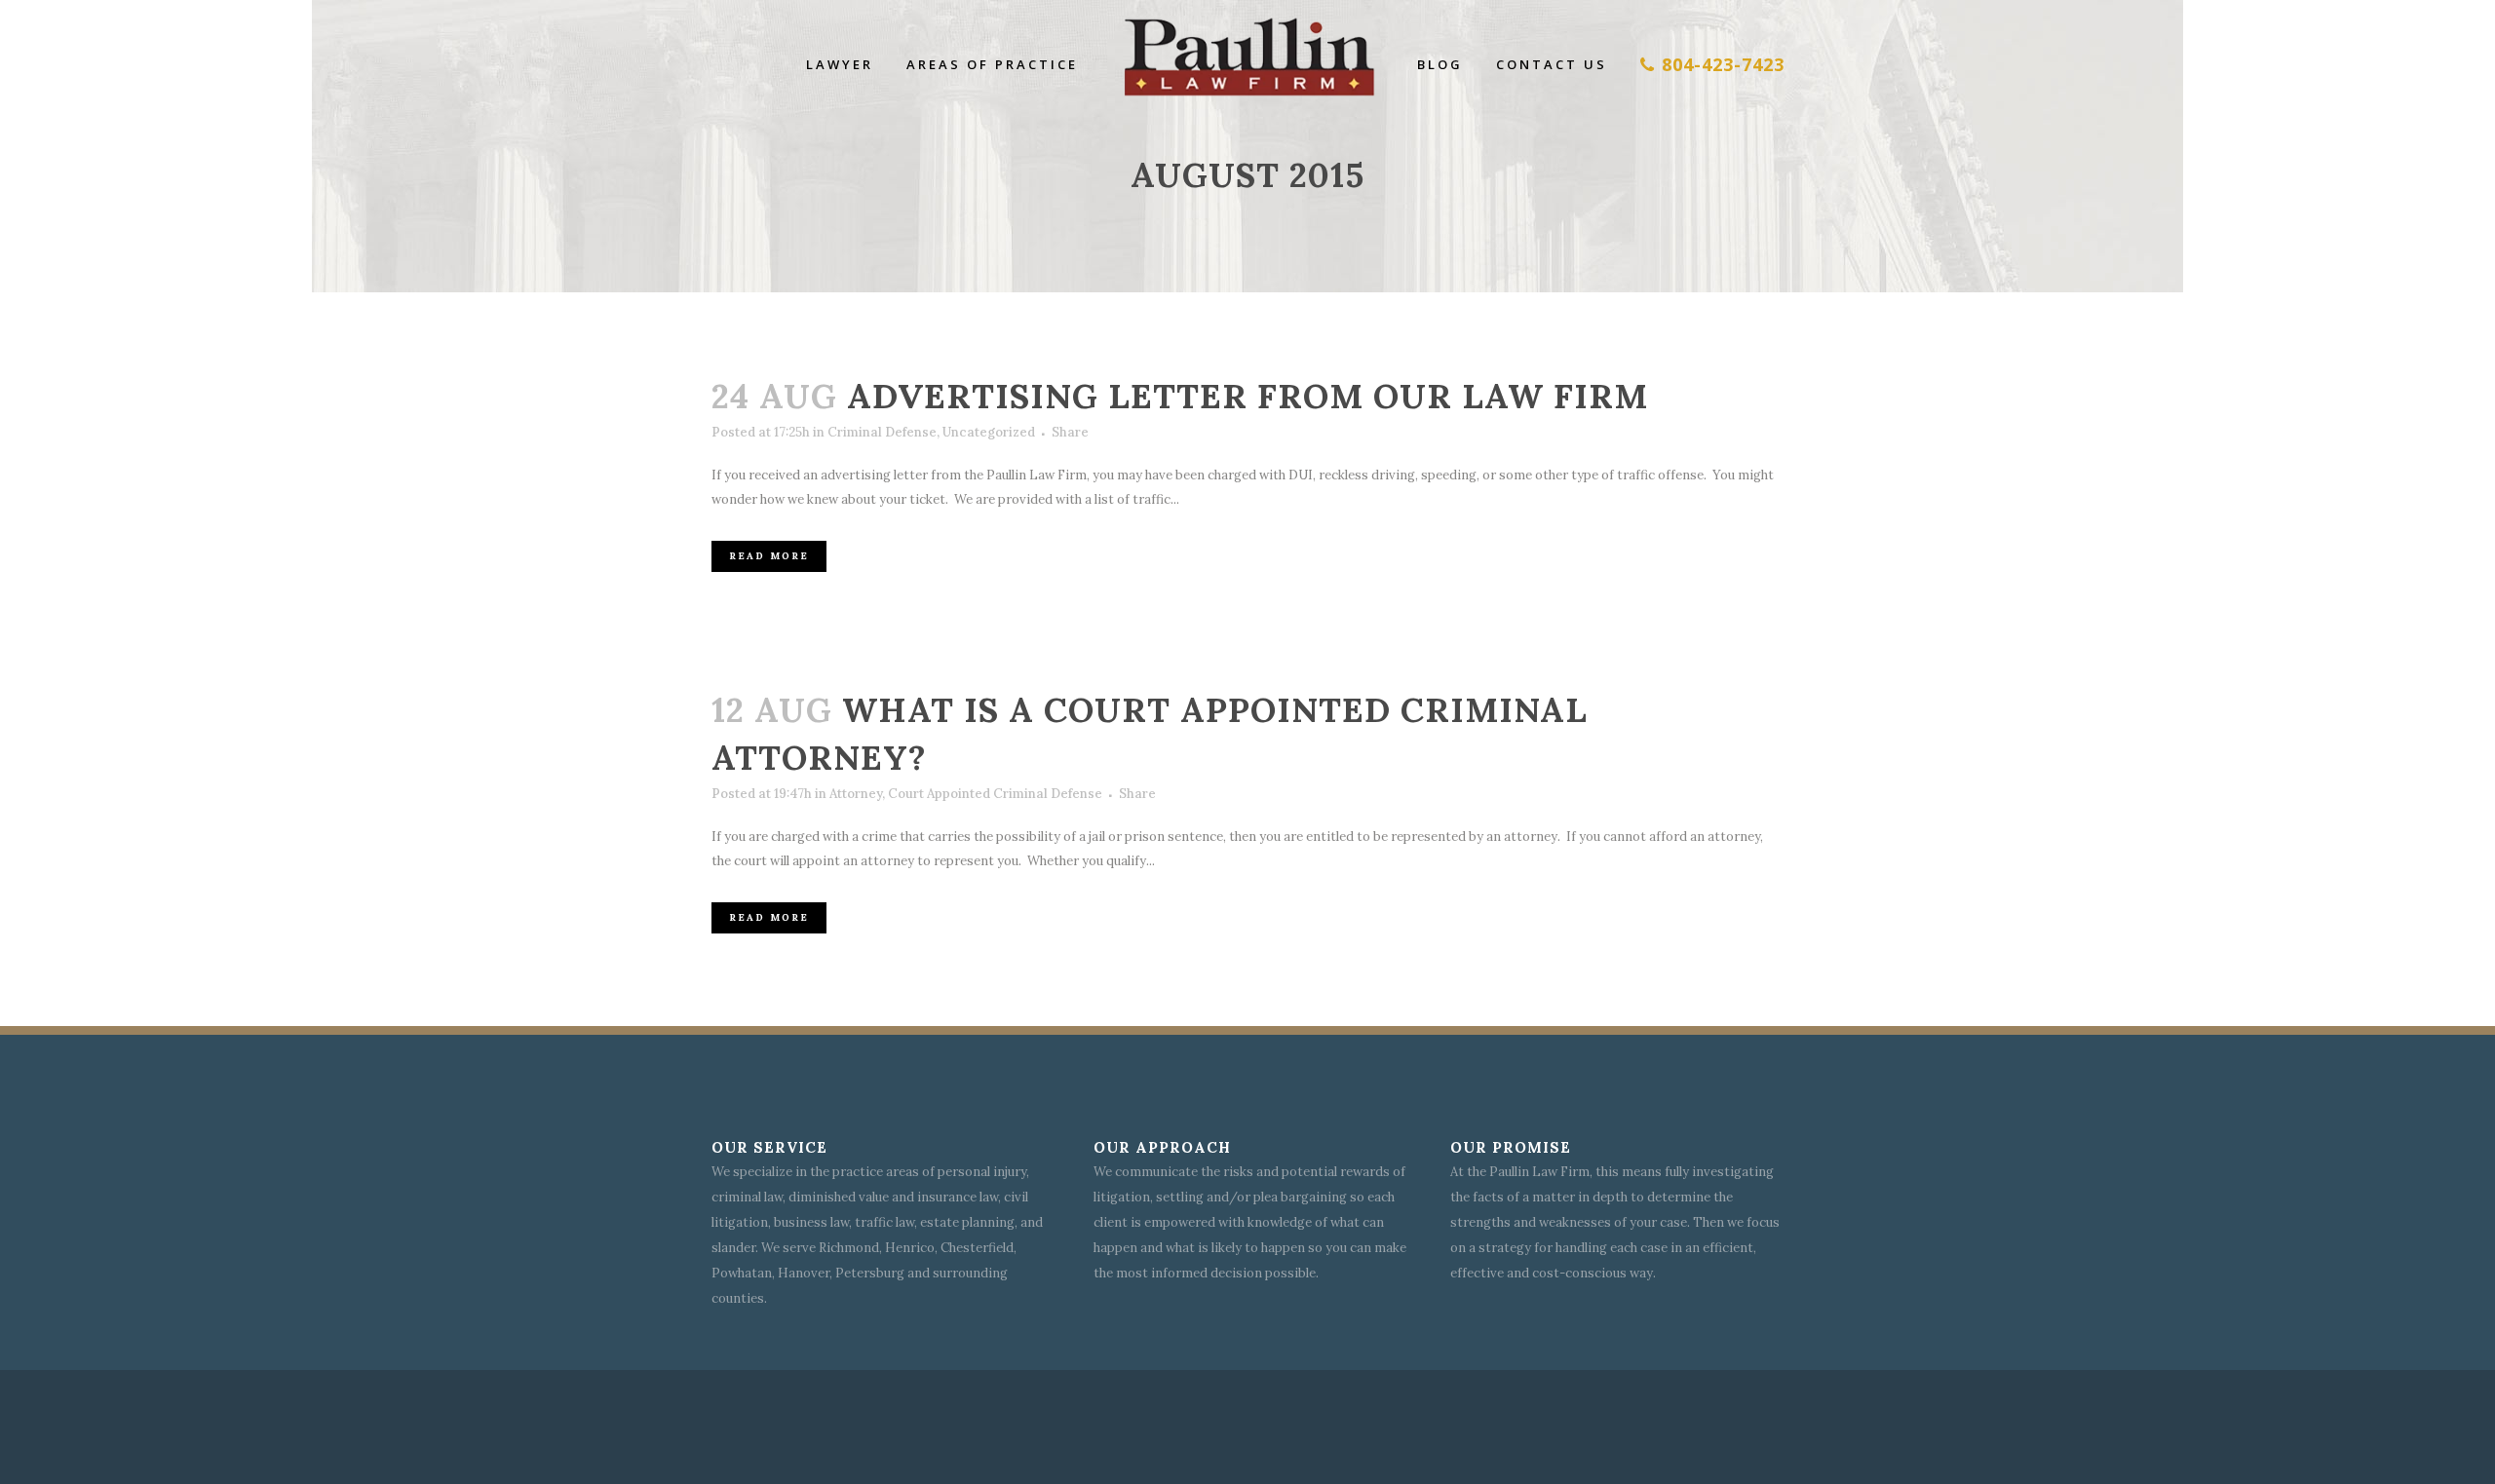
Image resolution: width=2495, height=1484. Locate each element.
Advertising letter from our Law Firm (1247, 396)
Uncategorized (989, 432)
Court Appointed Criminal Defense (995, 794)
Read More (769, 556)
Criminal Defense (882, 432)
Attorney (856, 794)
